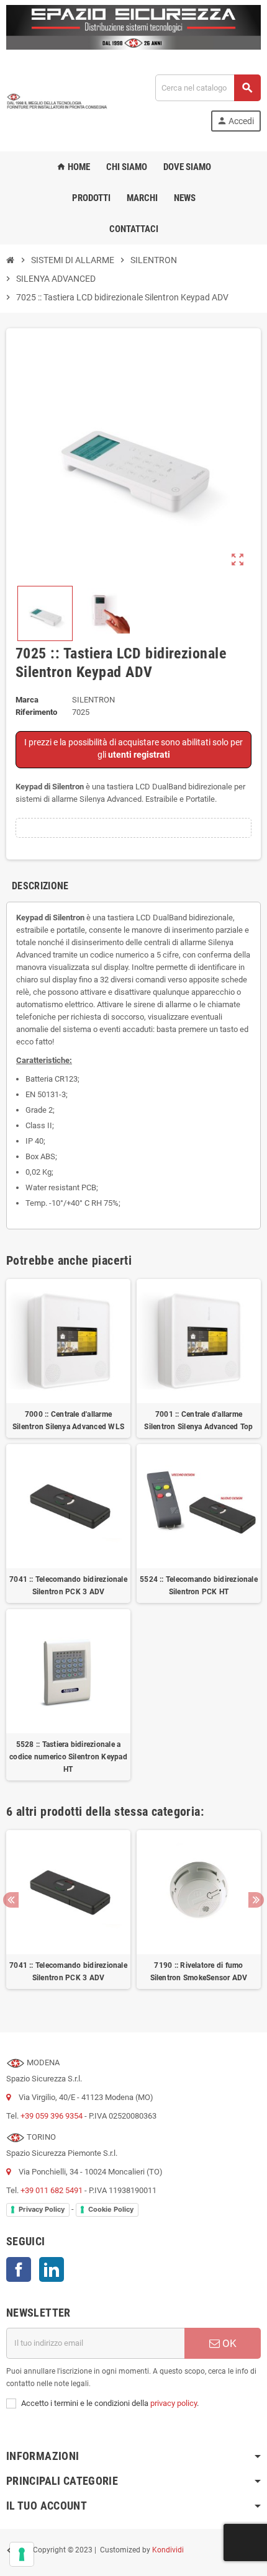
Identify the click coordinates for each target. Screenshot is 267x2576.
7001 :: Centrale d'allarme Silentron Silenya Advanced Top (198, 1420)
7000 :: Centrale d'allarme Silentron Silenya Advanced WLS (68, 1420)
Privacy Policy (42, 2209)
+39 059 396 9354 (52, 2116)
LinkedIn (52, 2269)
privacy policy (174, 2403)
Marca (27, 700)
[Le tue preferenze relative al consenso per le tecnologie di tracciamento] (22, 2554)
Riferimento (36, 712)
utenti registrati (139, 755)
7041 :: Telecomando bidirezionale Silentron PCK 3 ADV (68, 1586)
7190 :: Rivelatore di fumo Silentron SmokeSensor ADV (199, 1972)
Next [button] (256, 1900)
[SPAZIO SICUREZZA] (57, 102)
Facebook (19, 2269)
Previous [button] (11, 1900)
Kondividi (168, 2550)
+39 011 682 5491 (52, 2190)
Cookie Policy (111, 2209)
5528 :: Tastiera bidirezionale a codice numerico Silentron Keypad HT (68, 1757)
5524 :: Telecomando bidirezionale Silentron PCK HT (199, 1586)
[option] (68, 1916)
